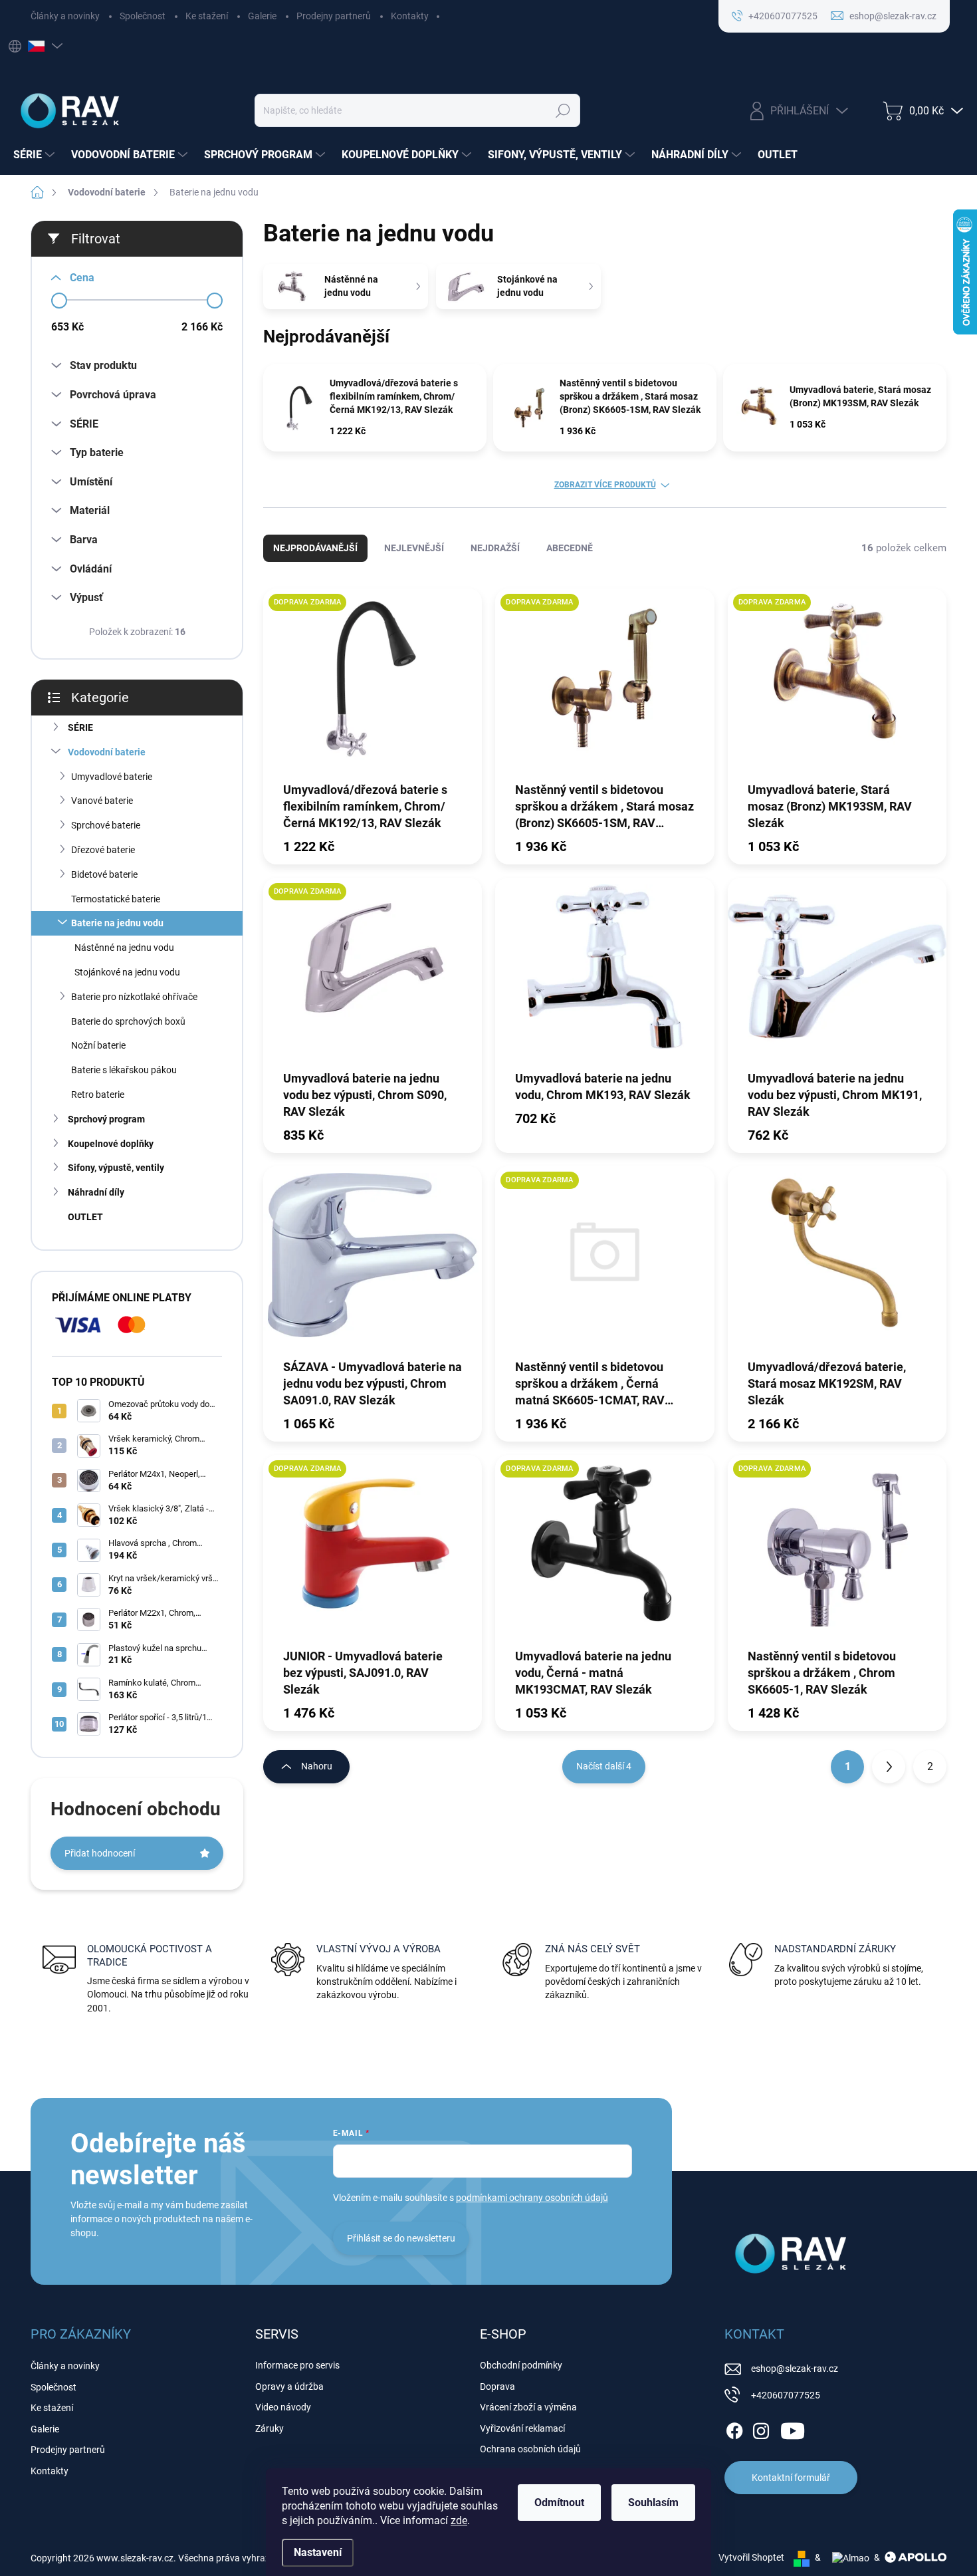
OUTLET (85, 1217)
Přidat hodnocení (100, 1853)
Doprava (497, 2386)
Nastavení (318, 2552)
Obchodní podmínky (521, 2365)
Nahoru (317, 1766)
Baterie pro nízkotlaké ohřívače (134, 997)
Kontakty (410, 16)
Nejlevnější (414, 548)
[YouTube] (793, 2428)
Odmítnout (559, 2503)
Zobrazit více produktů (605, 485)
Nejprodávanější (315, 548)
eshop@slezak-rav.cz (795, 2369)
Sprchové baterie (106, 825)
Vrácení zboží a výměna (528, 2407)
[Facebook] (734, 2428)
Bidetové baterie (104, 874)
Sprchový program (106, 1119)
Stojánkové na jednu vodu (127, 972)
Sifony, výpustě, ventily (116, 1168)
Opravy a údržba (289, 2386)
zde (459, 2520)
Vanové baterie (102, 801)
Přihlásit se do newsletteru (401, 2238)
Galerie (262, 16)
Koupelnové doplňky (111, 1144)
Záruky (270, 2428)
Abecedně (570, 548)
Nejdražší (495, 548)
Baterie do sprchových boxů (128, 1021)
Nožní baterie (98, 1045)
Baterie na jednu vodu (117, 923)
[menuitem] (36, 155)
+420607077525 (786, 2395)
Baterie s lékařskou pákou (124, 1070)
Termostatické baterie (116, 899)
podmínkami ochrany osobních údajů (532, 2198)
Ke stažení (207, 16)
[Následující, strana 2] (889, 1767)
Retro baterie (98, 1095)
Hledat (563, 110)
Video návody (283, 2407)
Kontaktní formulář (791, 2478)
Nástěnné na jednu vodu (124, 948)
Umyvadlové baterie (112, 777)
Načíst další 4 (604, 1766)
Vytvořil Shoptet (751, 2557)
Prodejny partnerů (334, 16)
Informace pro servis (297, 2365)
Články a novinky (65, 16)
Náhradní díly (96, 1192)
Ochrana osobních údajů (530, 2449)
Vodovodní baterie (107, 752)
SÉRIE (80, 727)
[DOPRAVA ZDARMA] (373, 684)
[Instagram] (761, 2428)
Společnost (143, 16)
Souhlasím (653, 2503)
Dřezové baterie (103, 850)
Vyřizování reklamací (522, 2428)
